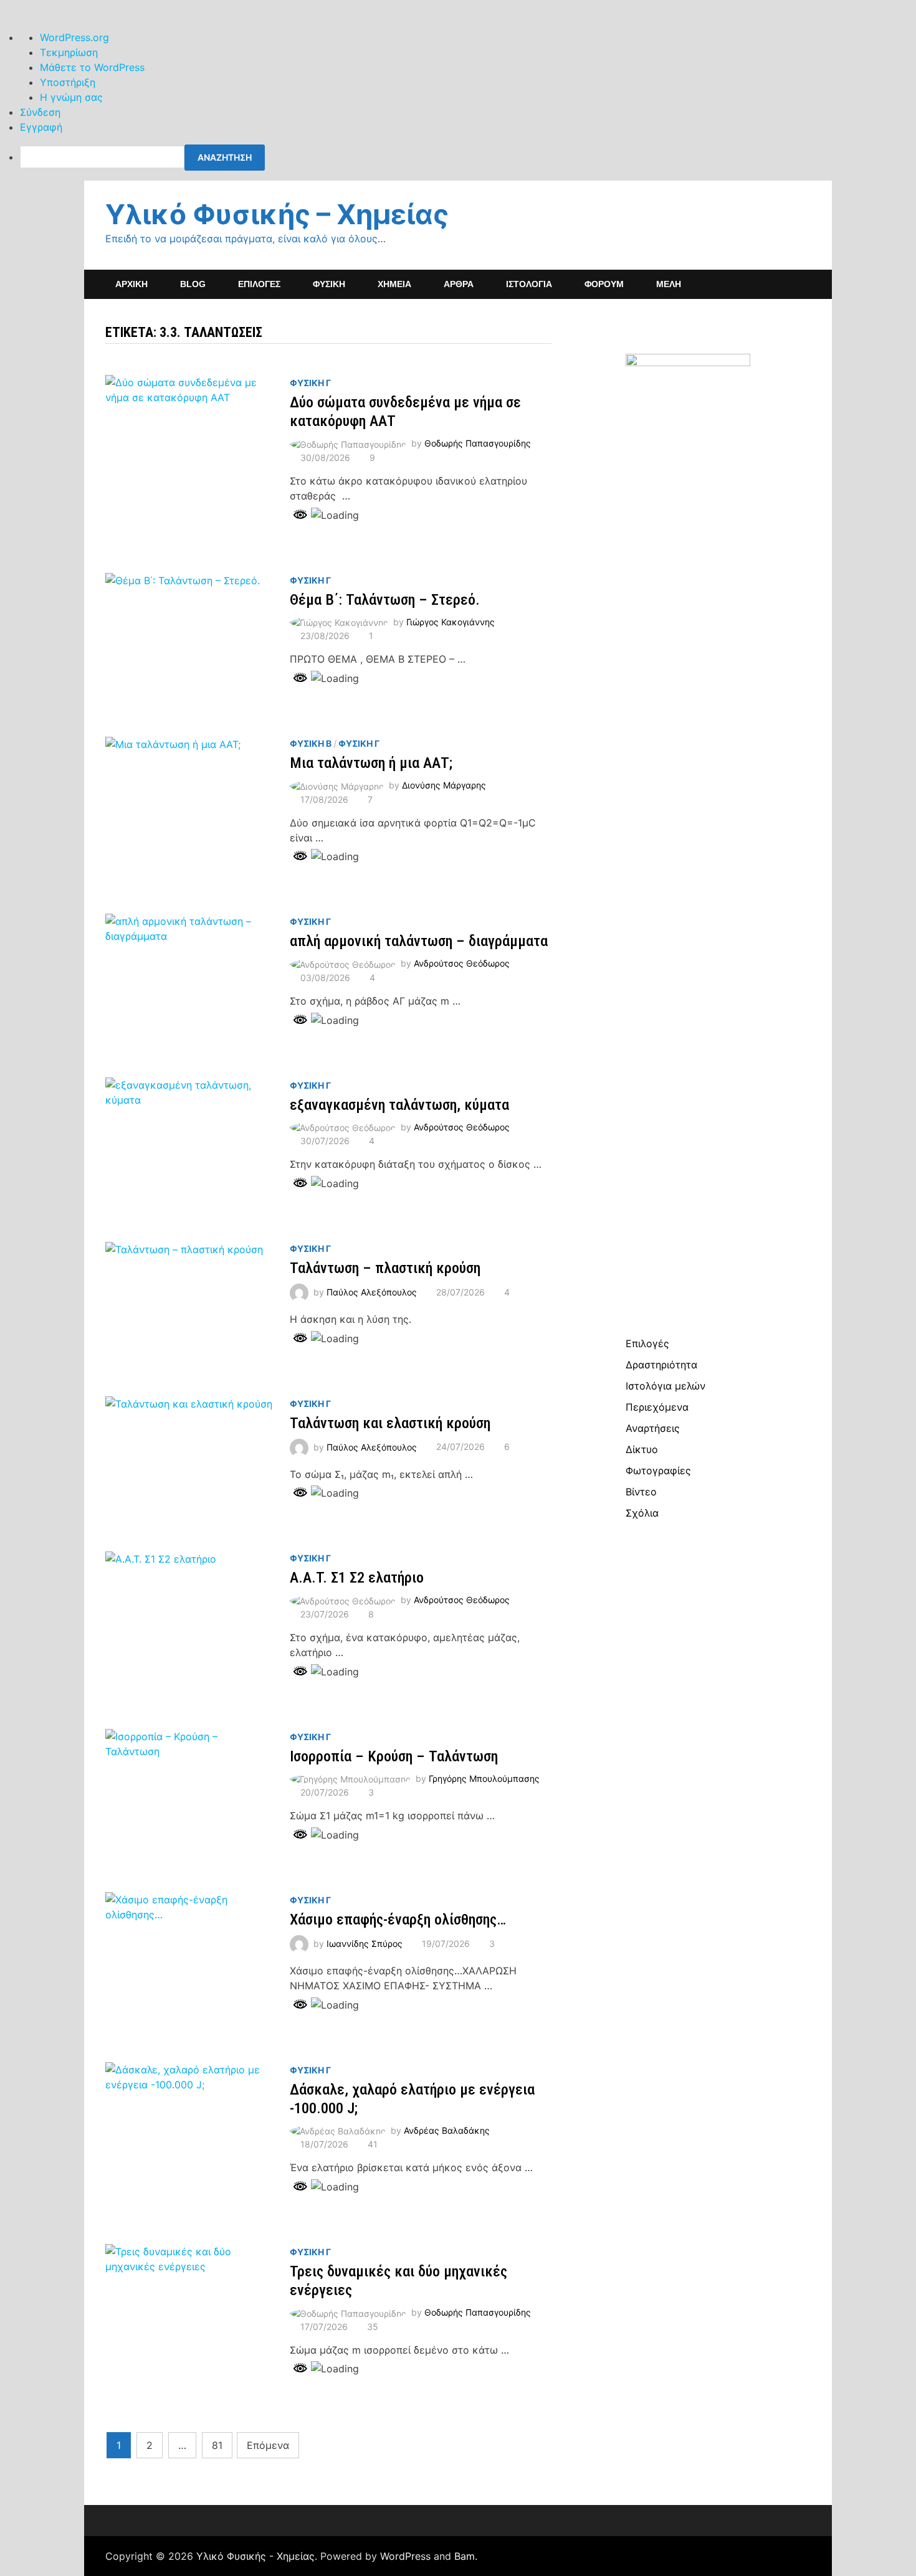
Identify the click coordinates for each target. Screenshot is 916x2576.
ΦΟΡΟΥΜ (604, 284)
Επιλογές (647, 1343)
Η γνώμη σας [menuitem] (71, 97)
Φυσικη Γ (310, 383)
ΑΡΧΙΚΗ (131, 284)
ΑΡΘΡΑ (459, 284)
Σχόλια (642, 1513)
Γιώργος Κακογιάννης (451, 622)
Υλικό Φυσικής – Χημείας (277, 214)
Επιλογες (259, 284)
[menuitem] (468, 158)
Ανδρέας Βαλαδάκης (447, 2130)
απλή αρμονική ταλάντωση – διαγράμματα (419, 941)
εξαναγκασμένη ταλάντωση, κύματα (399, 1105)
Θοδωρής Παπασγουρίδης (478, 443)
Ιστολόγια (529, 284)
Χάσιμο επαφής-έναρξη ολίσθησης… (398, 1920)
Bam (465, 2556)
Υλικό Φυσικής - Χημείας (255, 2556)
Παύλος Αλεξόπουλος (372, 1292)
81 (217, 2445)
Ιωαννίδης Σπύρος (365, 1944)
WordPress (405, 2556)
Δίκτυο (642, 1449)
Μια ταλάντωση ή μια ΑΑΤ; (371, 763)
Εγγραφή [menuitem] (41, 127)
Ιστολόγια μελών (666, 1386)
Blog (193, 284)
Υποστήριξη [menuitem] (68, 82)
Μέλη (669, 284)
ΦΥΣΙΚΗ (329, 284)
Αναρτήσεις (653, 1428)
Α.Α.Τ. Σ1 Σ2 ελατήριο (357, 1578)
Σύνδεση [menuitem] (40, 112)
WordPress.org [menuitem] (74, 37)
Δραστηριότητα (661, 1365)
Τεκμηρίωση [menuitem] (69, 52)
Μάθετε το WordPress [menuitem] (92, 67)
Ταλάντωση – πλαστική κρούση (385, 1268)
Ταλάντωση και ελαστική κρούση (390, 1423)
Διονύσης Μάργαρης (444, 785)
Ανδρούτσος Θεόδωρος (462, 963)
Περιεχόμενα (657, 1407)
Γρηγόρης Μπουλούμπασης (484, 1778)
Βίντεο (641, 1492)
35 (373, 2327)
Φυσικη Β (311, 743)
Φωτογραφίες (658, 1470)
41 (373, 2144)
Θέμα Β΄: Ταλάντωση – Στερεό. (385, 600)
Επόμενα (268, 2445)
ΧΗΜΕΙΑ (394, 284)
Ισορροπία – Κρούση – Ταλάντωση (394, 1756)
